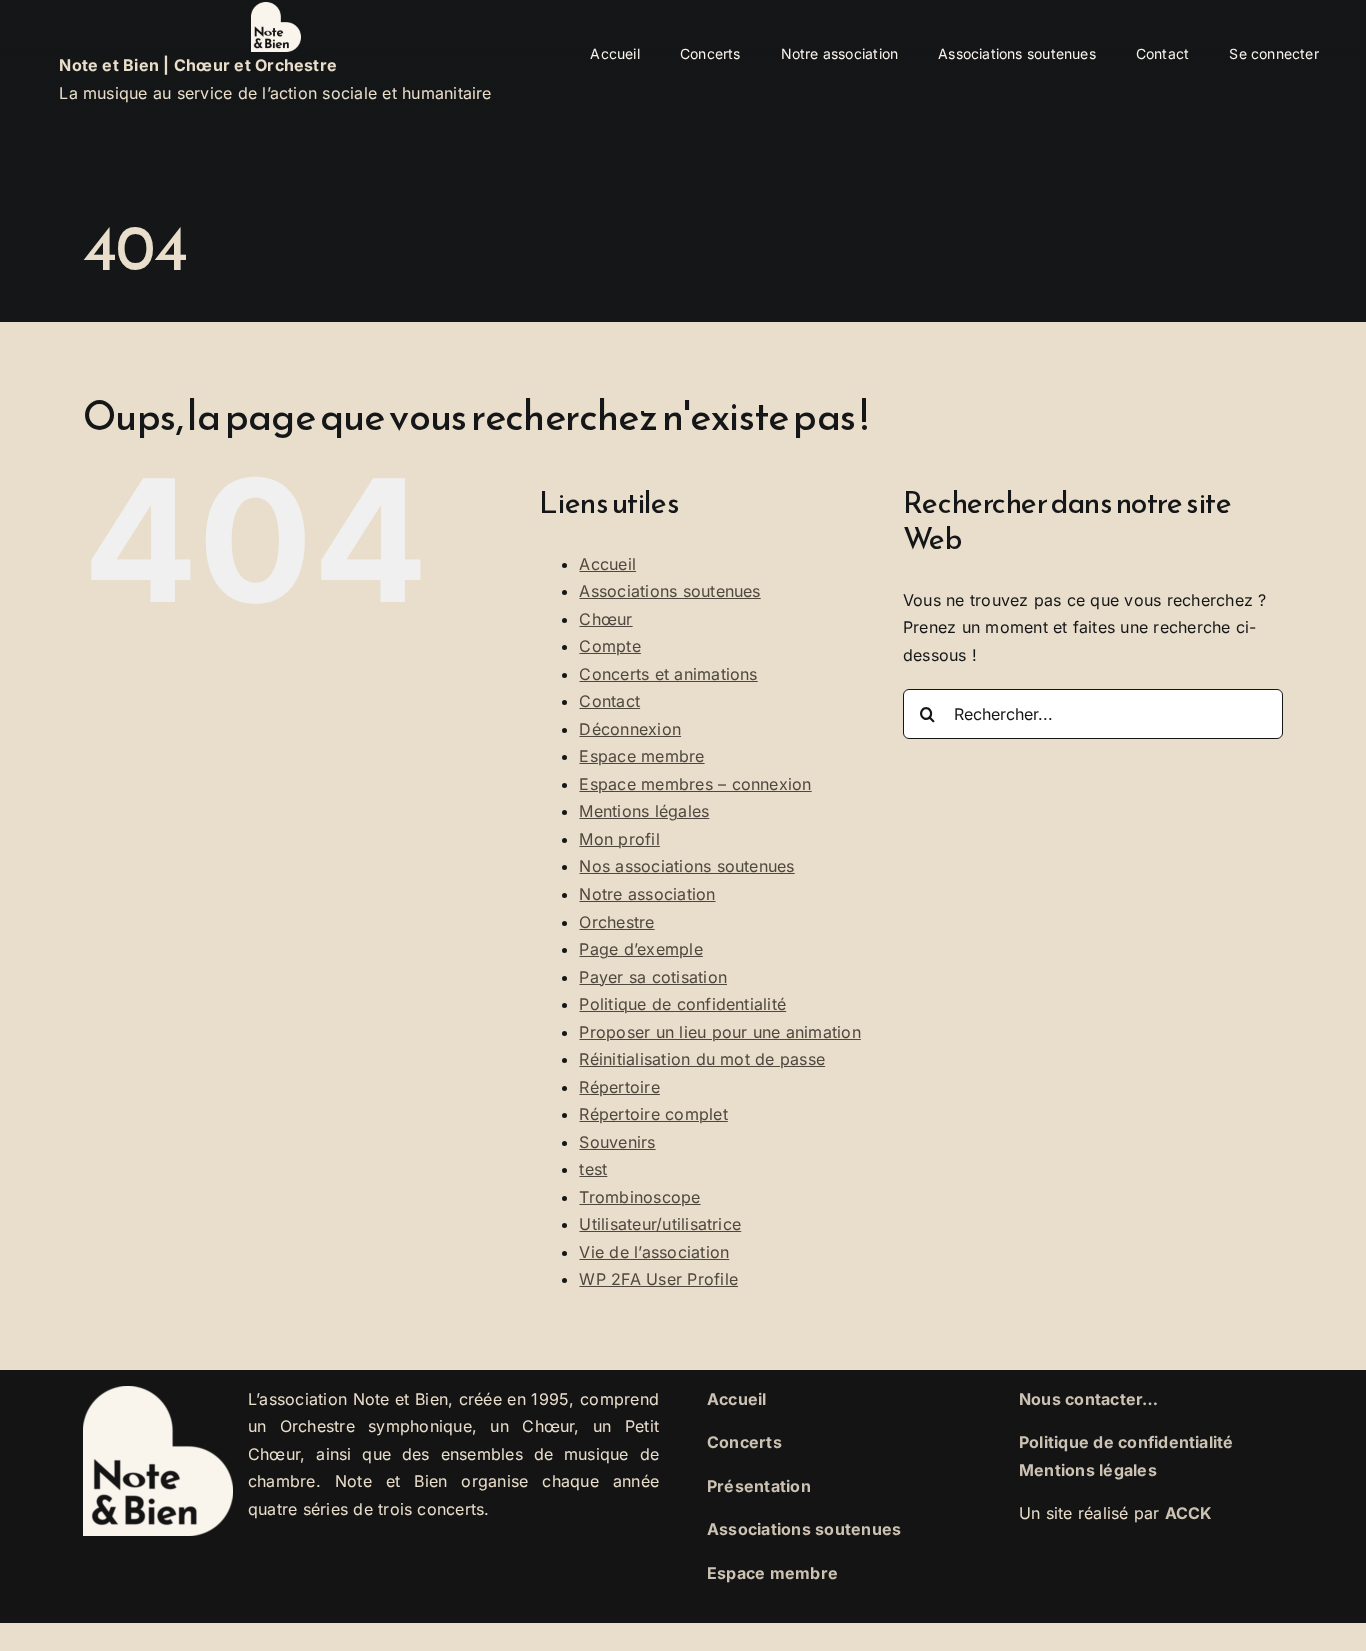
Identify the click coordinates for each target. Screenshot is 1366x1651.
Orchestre (616, 922)
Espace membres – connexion (695, 784)
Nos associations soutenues (686, 866)
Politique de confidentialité (682, 1004)
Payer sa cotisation (653, 977)
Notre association (647, 894)
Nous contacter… (1089, 1399)
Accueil (607, 564)
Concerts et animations (668, 674)
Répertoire (619, 1087)
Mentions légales (644, 811)
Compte (609, 646)
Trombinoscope (639, 1197)
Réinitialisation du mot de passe (702, 1059)
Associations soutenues (669, 591)
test (593, 1169)
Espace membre (641, 756)
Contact (609, 701)
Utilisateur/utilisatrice (660, 1224)
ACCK (1189, 1513)
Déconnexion (630, 729)
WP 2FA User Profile (658, 1279)
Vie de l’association (654, 1252)
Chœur (605, 619)
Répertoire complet (653, 1114)
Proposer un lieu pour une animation (719, 1032)
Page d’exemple (640, 949)
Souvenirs (617, 1142)
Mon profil (619, 839)
